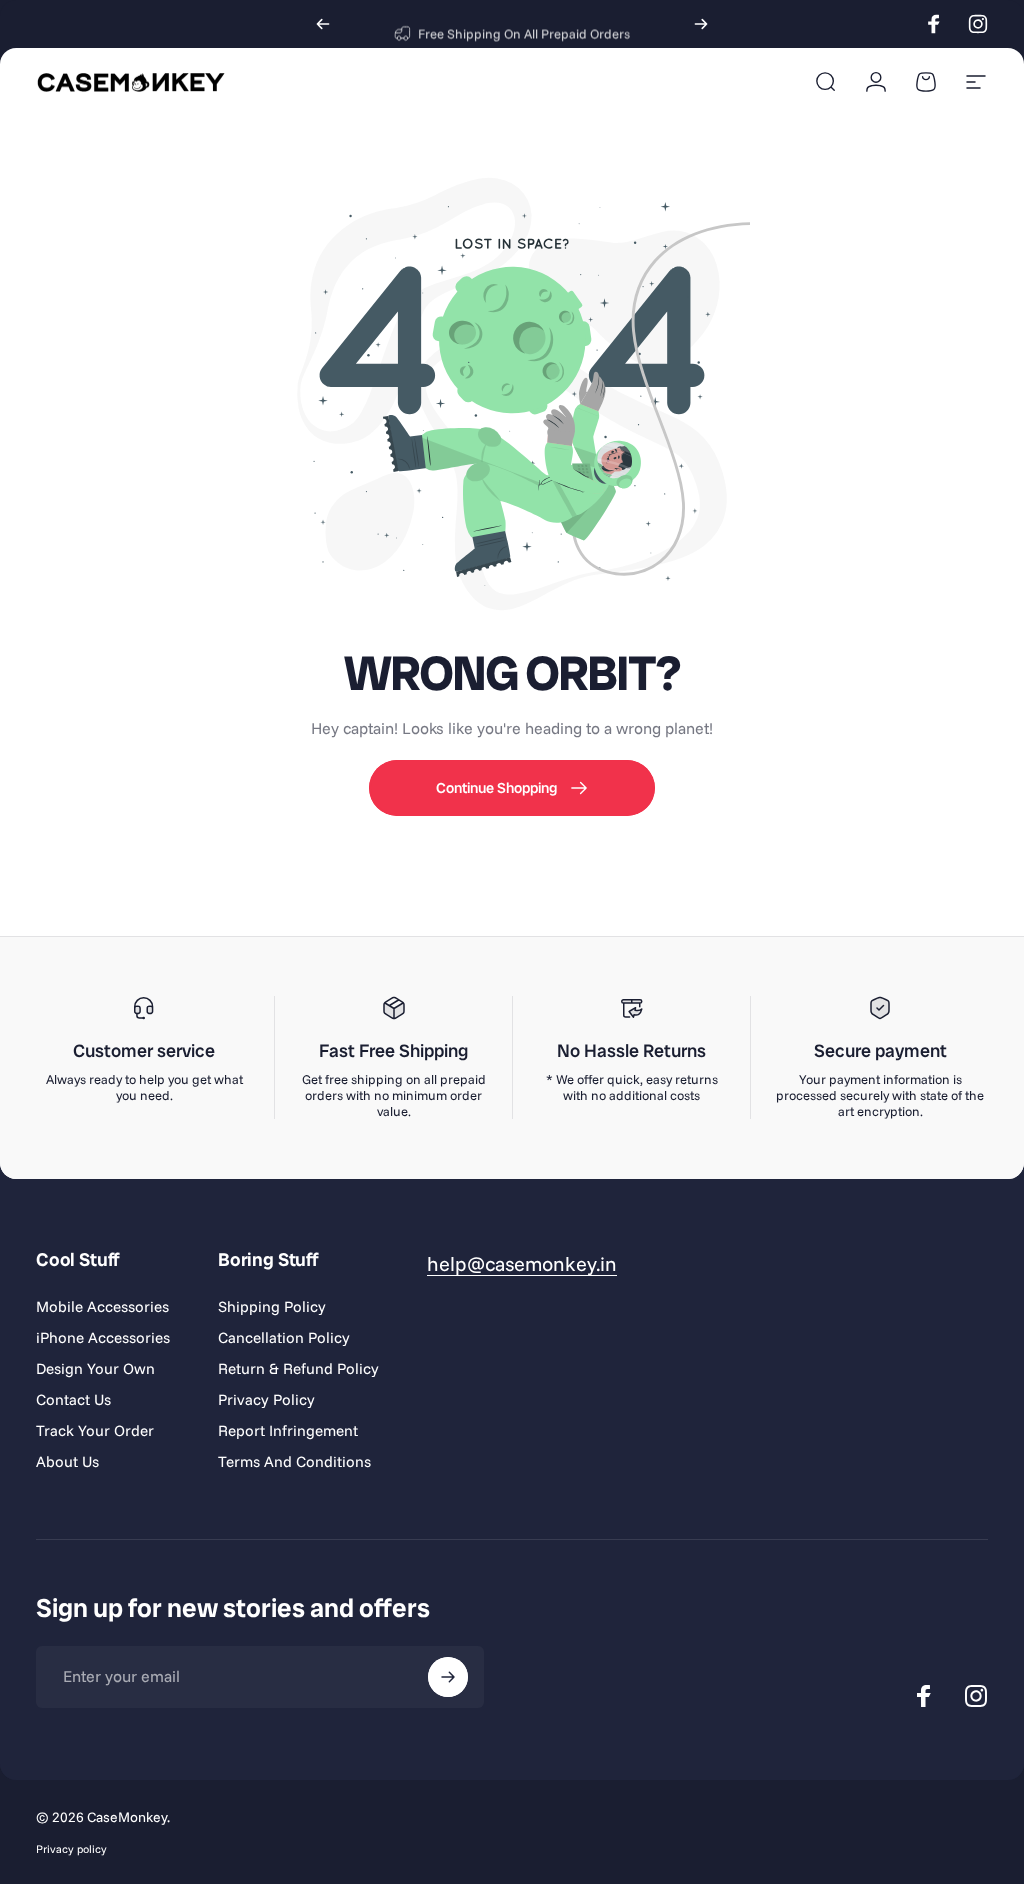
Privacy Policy (266, 1399)
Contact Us (73, 1399)
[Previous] (323, 24)
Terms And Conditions (294, 1461)
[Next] (701, 24)
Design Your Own (95, 1368)
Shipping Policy (272, 1306)
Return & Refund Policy (298, 1368)
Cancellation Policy (284, 1337)
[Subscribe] (448, 1677)
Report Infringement (288, 1430)
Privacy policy (71, 1849)
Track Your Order (95, 1430)
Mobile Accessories (102, 1306)
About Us (67, 1461)
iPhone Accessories (103, 1337)
